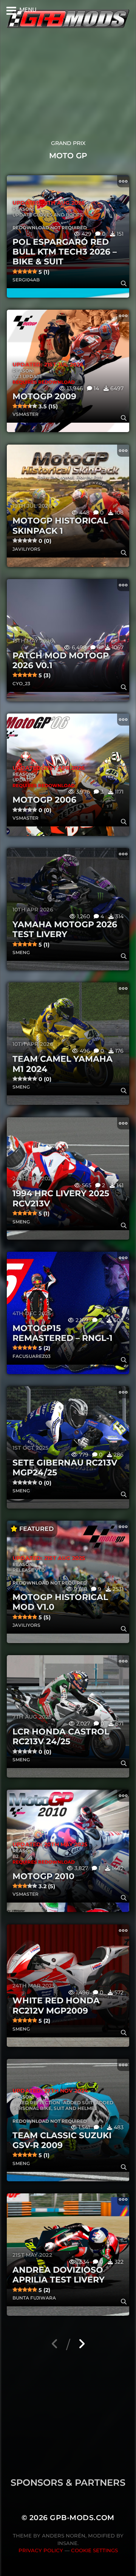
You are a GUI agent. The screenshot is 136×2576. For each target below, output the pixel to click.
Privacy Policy (41, 2550)
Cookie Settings (94, 2550)
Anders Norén (64, 2536)
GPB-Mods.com (82, 2518)
